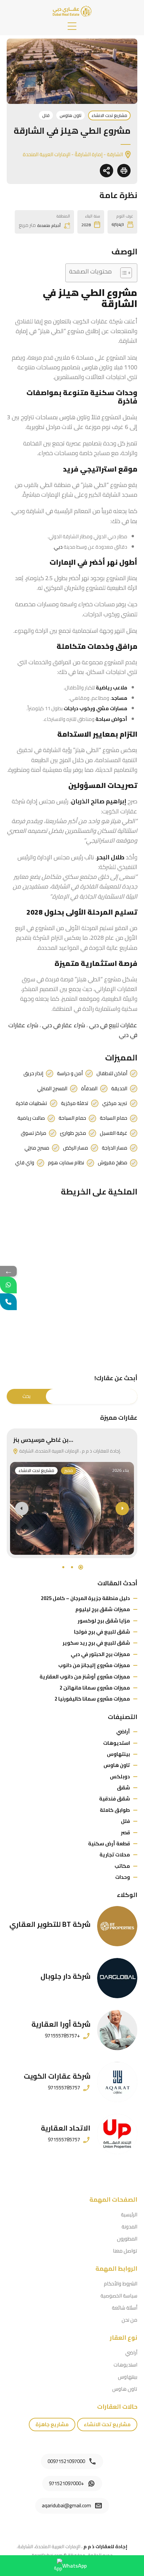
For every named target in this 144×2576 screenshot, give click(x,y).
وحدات (123, 1877)
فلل (46, 115)
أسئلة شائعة (125, 2308)
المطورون (127, 2239)
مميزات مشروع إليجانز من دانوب (94, 1665)
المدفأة (89, 1089)
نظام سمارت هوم (66, 1163)
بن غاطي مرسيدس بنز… (43, 1440)
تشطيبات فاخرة (31, 1103)
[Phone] (8, 1302)
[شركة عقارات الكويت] (117, 2082)
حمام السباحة (114, 1118)
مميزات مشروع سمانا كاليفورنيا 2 (92, 1699)
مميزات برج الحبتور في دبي (100, 1654)
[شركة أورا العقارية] (117, 2030)
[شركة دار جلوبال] (117, 1978)
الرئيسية (129, 2215)
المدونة (129, 2227)
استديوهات (117, 1743)
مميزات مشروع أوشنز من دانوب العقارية (85, 1677)
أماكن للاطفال (112, 1074)
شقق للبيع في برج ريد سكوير (96, 1643)
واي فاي (25, 1163)
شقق (123, 1788)
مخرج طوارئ (73, 1133)
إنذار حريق (33, 1074)
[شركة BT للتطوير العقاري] (117, 1926)
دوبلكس (120, 1776)
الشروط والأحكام (121, 2284)
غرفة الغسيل (114, 1133)
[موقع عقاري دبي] (72, 11)
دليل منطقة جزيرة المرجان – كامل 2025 (85, 1598)
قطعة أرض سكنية (109, 1844)
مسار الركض (76, 1148)
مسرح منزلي (37, 1148)
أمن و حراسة (70, 1074)
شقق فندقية (115, 1799)
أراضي (123, 1732)
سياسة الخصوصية (119, 2296)
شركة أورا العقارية (61, 2024)
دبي (58, 547)
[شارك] (106, 171)
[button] (72, 26)
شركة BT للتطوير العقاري (50, 1924)
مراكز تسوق (33, 1133)
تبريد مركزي (115, 1103)
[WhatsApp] (8, 1285)
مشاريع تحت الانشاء (109, 115)
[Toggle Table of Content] (123, 273)
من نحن (129, 2320)
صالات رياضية (31, 1118)
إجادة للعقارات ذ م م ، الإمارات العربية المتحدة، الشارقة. (69, 1451)
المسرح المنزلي (52, 1089)
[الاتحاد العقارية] (117, 2134)
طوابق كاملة (115, 1810)
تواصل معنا (125, 2251)
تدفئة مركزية (75, 1103)
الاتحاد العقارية (66, 2128)
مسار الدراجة (115, 1148)
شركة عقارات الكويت (57, 2076)
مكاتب (122, 1866)
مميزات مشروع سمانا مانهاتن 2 (95, 1688)
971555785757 (64, 2088)
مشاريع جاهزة (52, 2424)
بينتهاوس (118, 1754)
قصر (125, 1832)
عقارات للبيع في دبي (113, 1025)
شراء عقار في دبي (64, 1025)
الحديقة (119, 1089)
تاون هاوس (70, 115)
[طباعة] (124, 171)
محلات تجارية (115, 1855)
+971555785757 (62, 2036)
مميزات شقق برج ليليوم (103, 1609)
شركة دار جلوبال (65, 1976)
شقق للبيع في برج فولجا (102, 1632)
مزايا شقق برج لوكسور (104, 1621)
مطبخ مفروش (113, 1163)
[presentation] (22, 1509)
